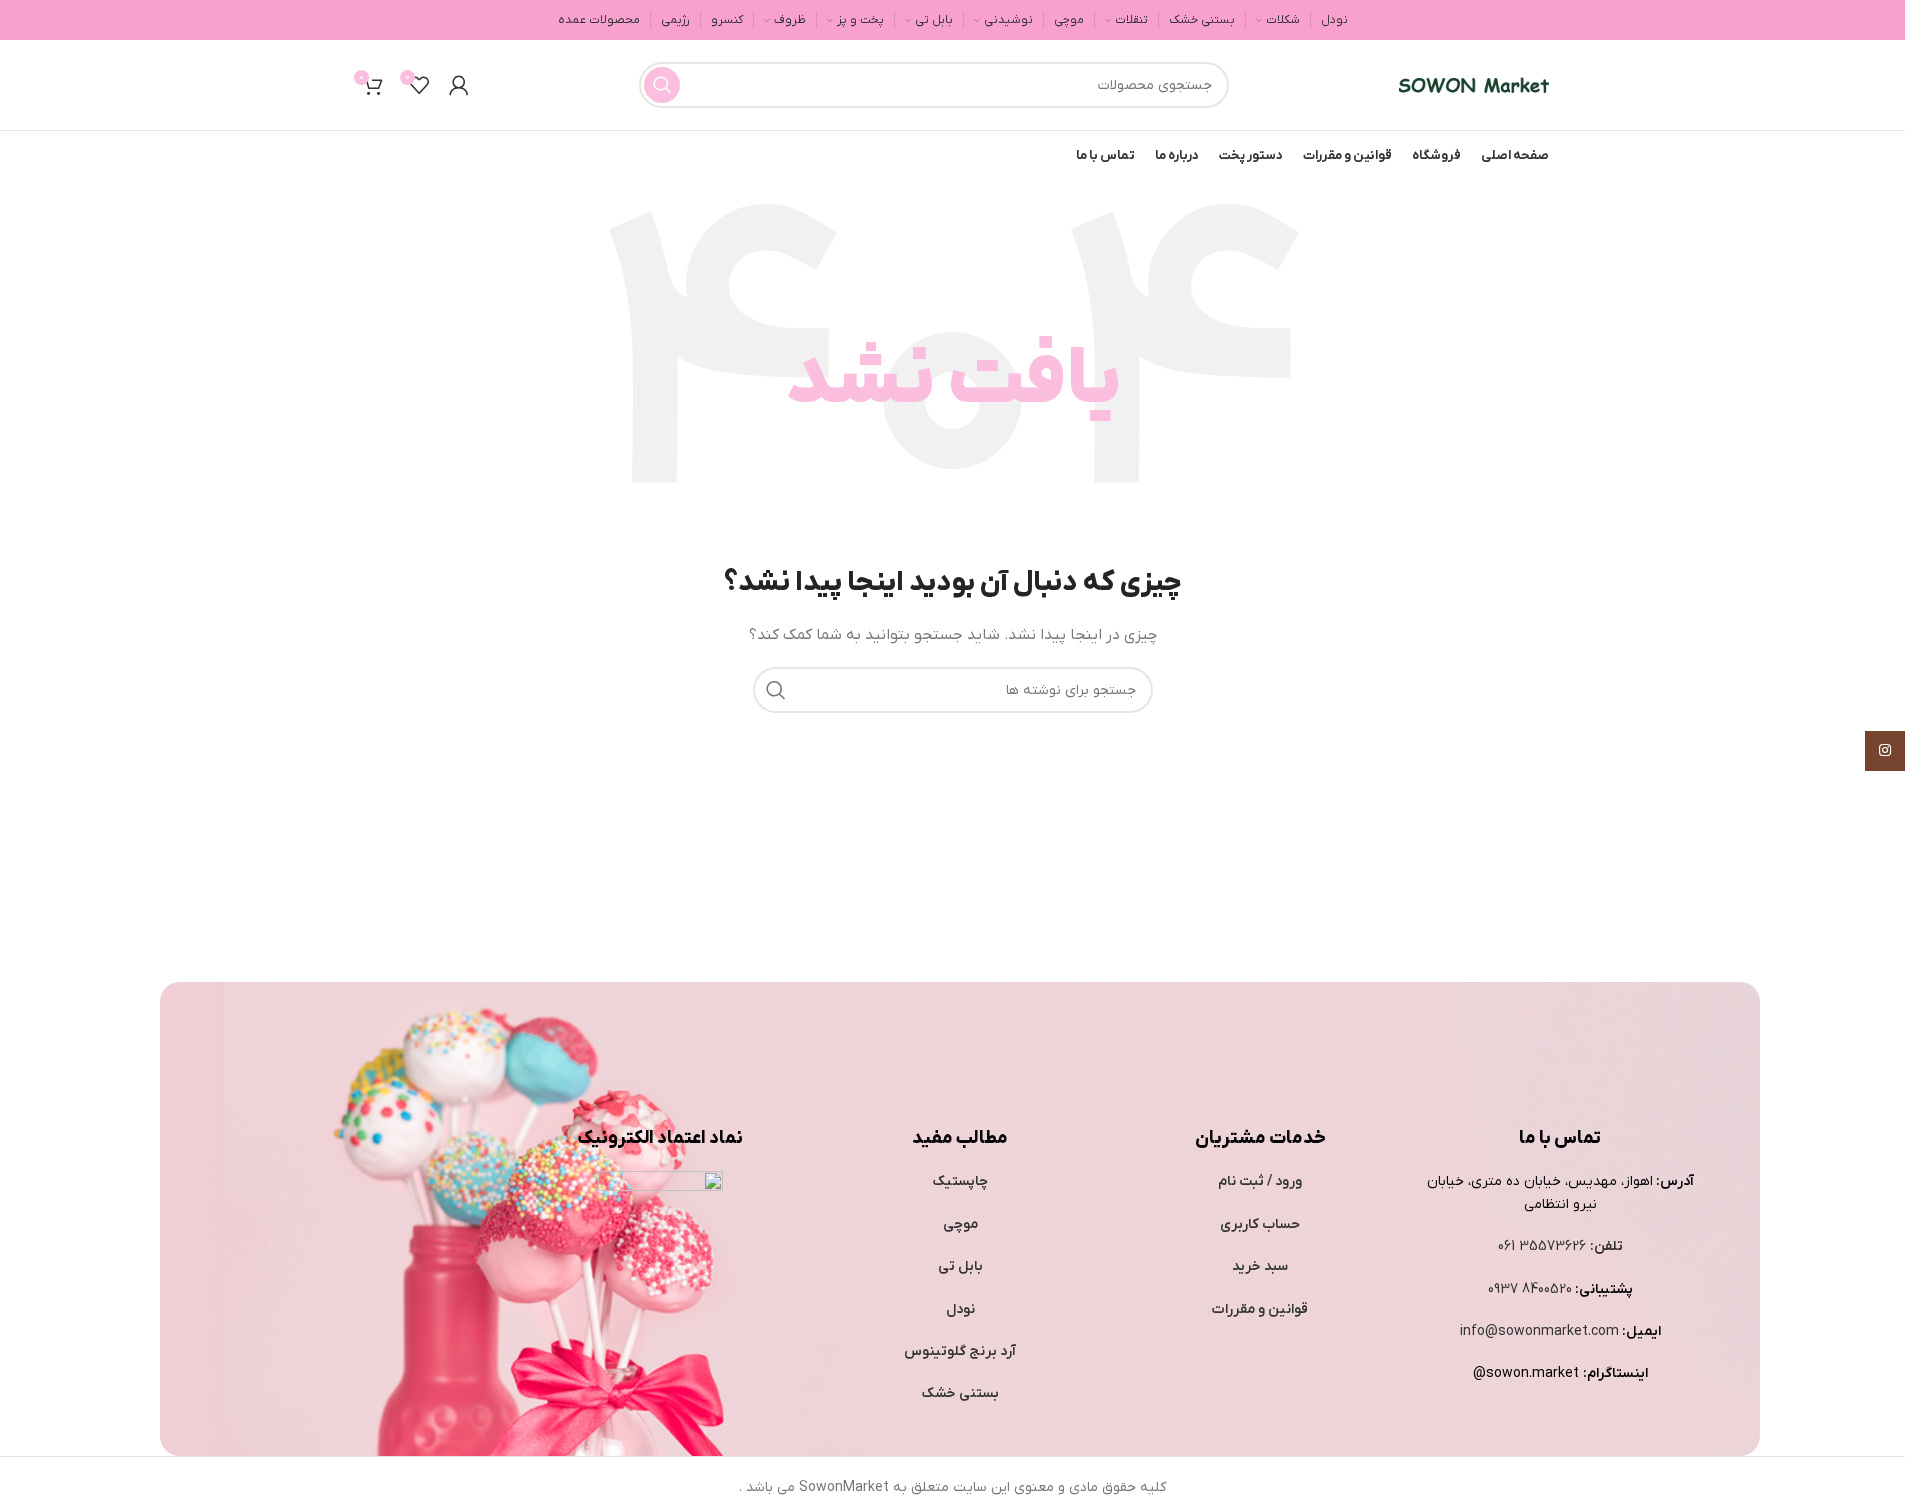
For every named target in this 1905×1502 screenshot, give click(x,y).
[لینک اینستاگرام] (1885, 751)
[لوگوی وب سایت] (1474, 84)
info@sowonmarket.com (1539, 1331)
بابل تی (960, 1266)
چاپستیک (960, 1181)
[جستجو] (662, 85)
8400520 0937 (1530, 1289)
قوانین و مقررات (1260, 1309)
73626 (1566, 1246)
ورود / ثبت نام (1260, 1181)
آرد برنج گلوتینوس (960, 1351)
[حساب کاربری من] (459, 85)
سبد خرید (1260, 1266)
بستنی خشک (960, 1393)
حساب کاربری (1260, 1224)
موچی (960, 1224)
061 (1508, 1246)
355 (1533, 1246)
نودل (960, 1309)
